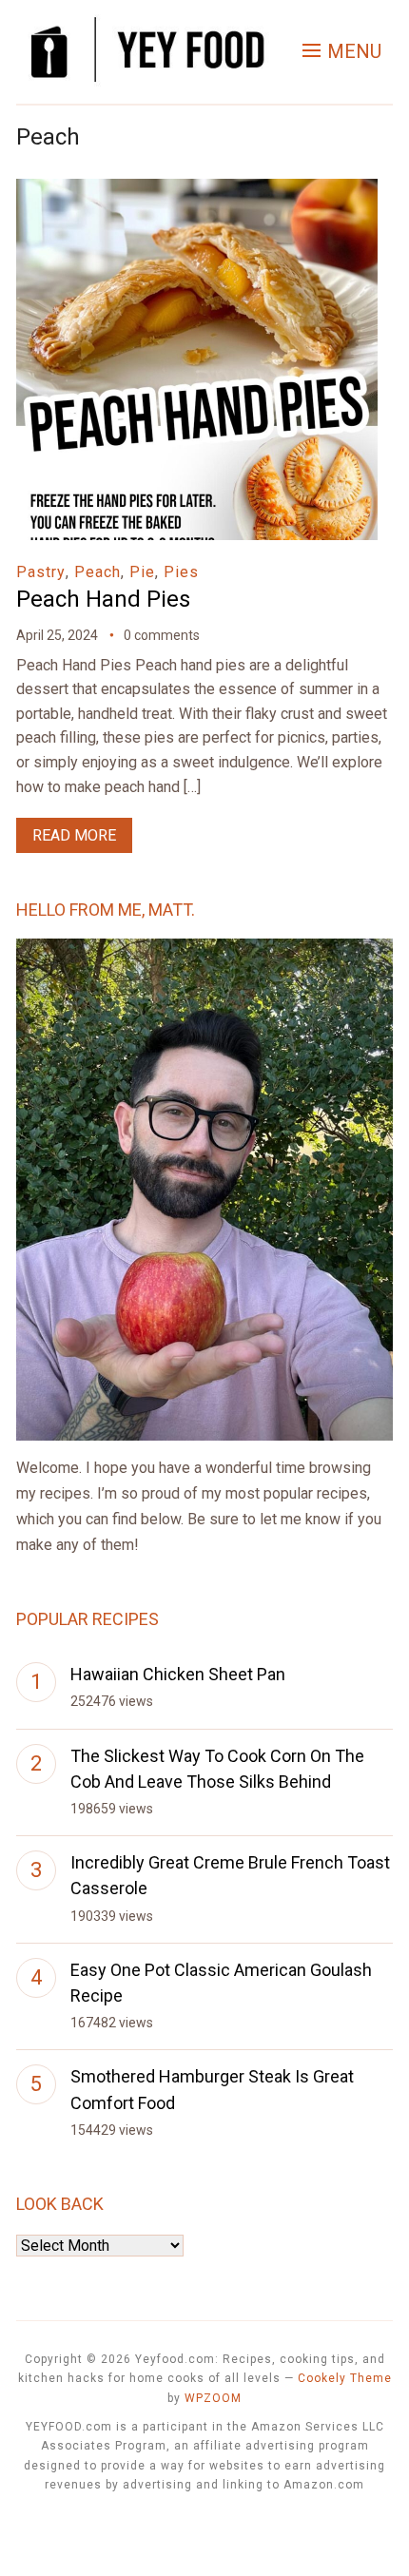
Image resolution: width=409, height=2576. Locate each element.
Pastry (41, 572)
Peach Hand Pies (103, 599)
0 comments (162, 635)
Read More (74, 835)
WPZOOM (213, 2398)
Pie (142, 572)
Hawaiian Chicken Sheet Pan (178, 1674)
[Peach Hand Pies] (197, 192)
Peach (97, 572)
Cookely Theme (345, 2378)
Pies (181, 572)
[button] (342, 51)
